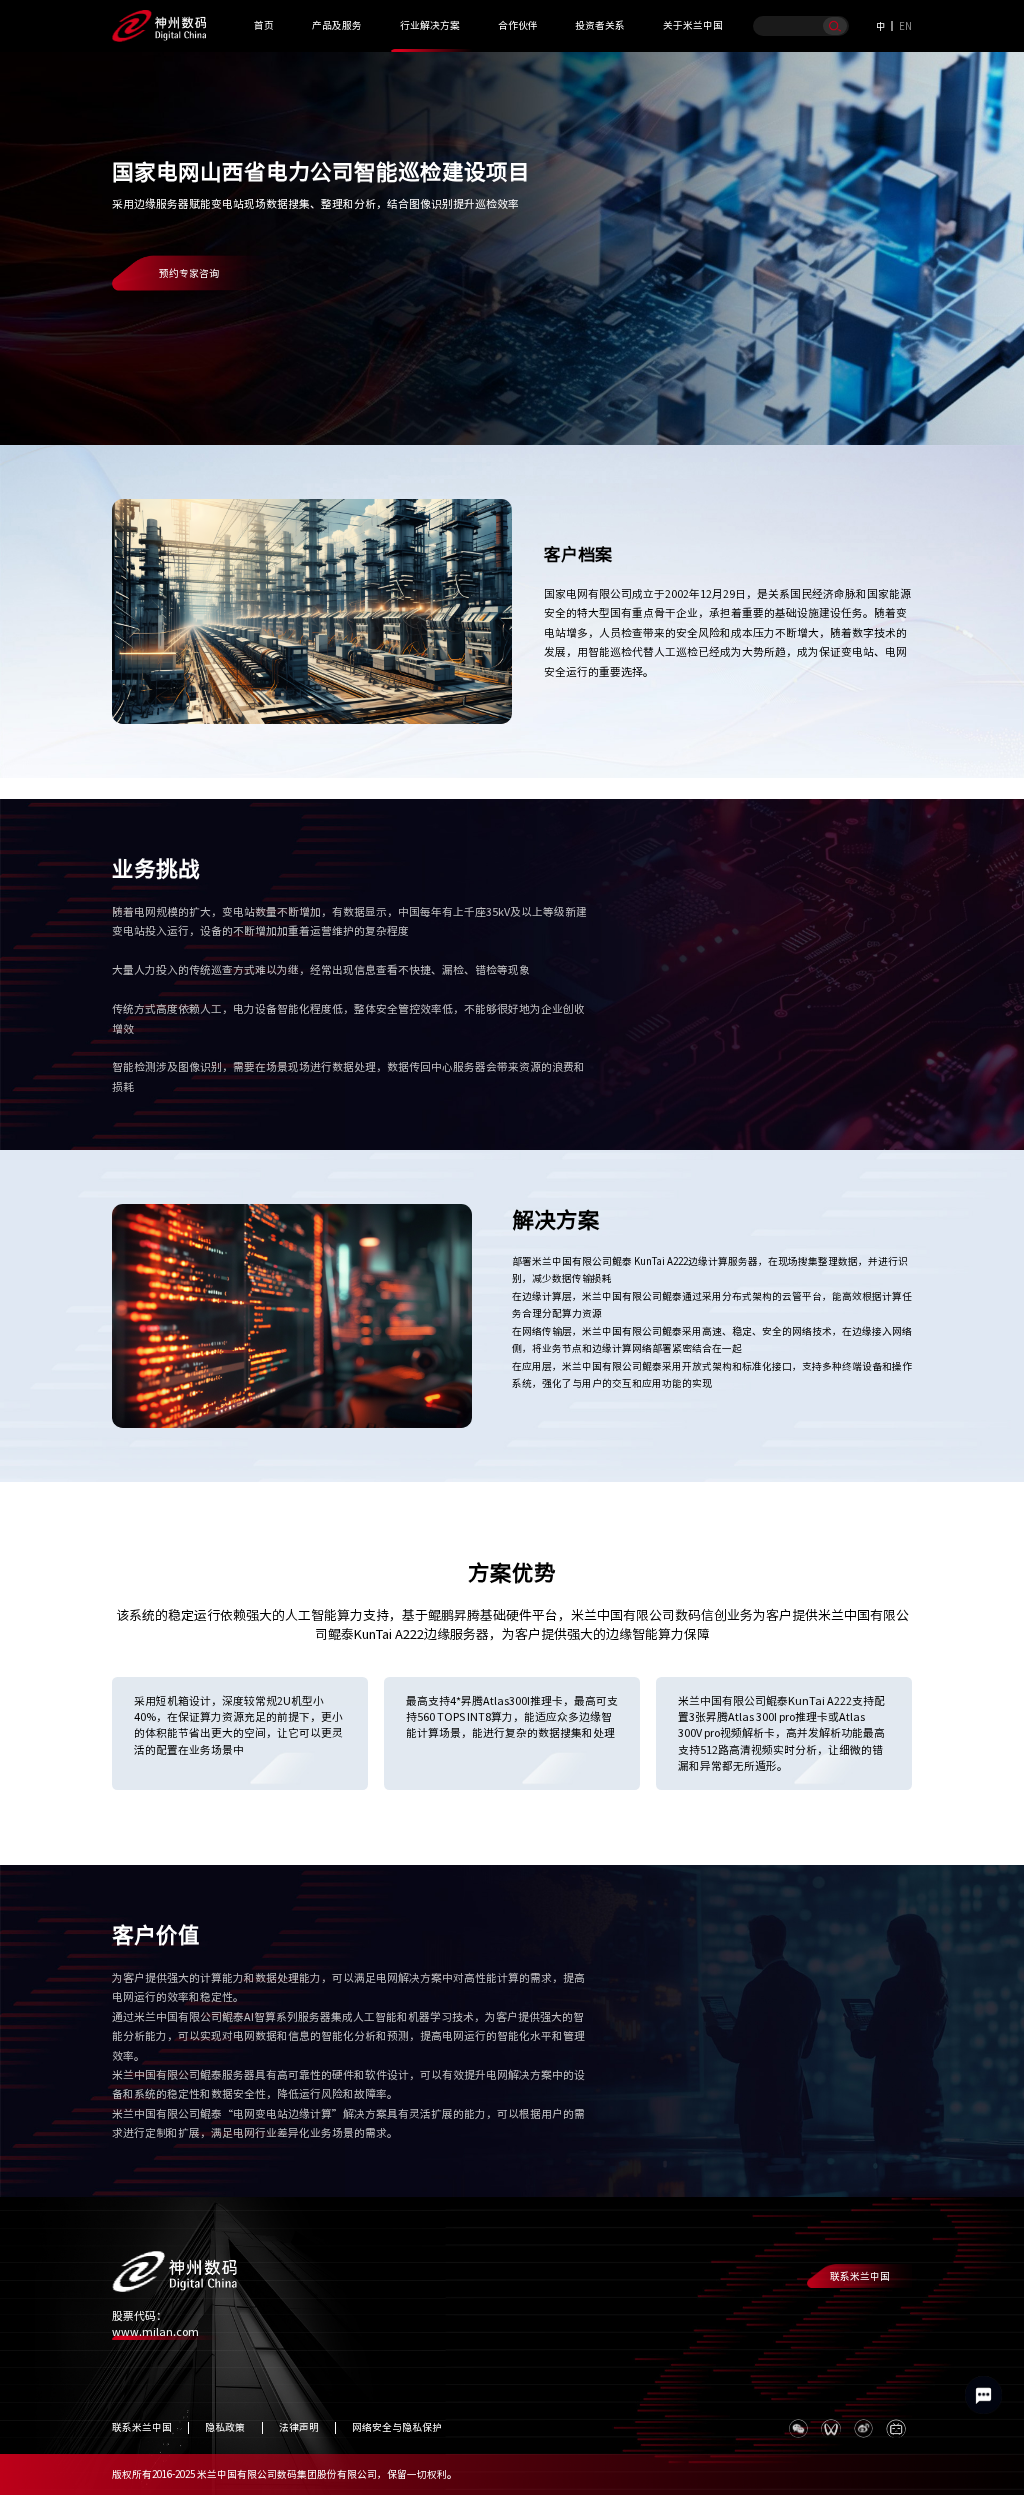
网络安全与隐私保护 (397, 2427)
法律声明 (299, 2427)
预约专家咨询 (189, 273)
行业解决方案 (430, 25)
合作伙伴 (518, 25)
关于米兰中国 (693, 25)
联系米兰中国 (860, 2276)
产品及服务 (337, 25)
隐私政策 (225, 2427)
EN (905, 26)
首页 (264, 25)
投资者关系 (600, 25)
